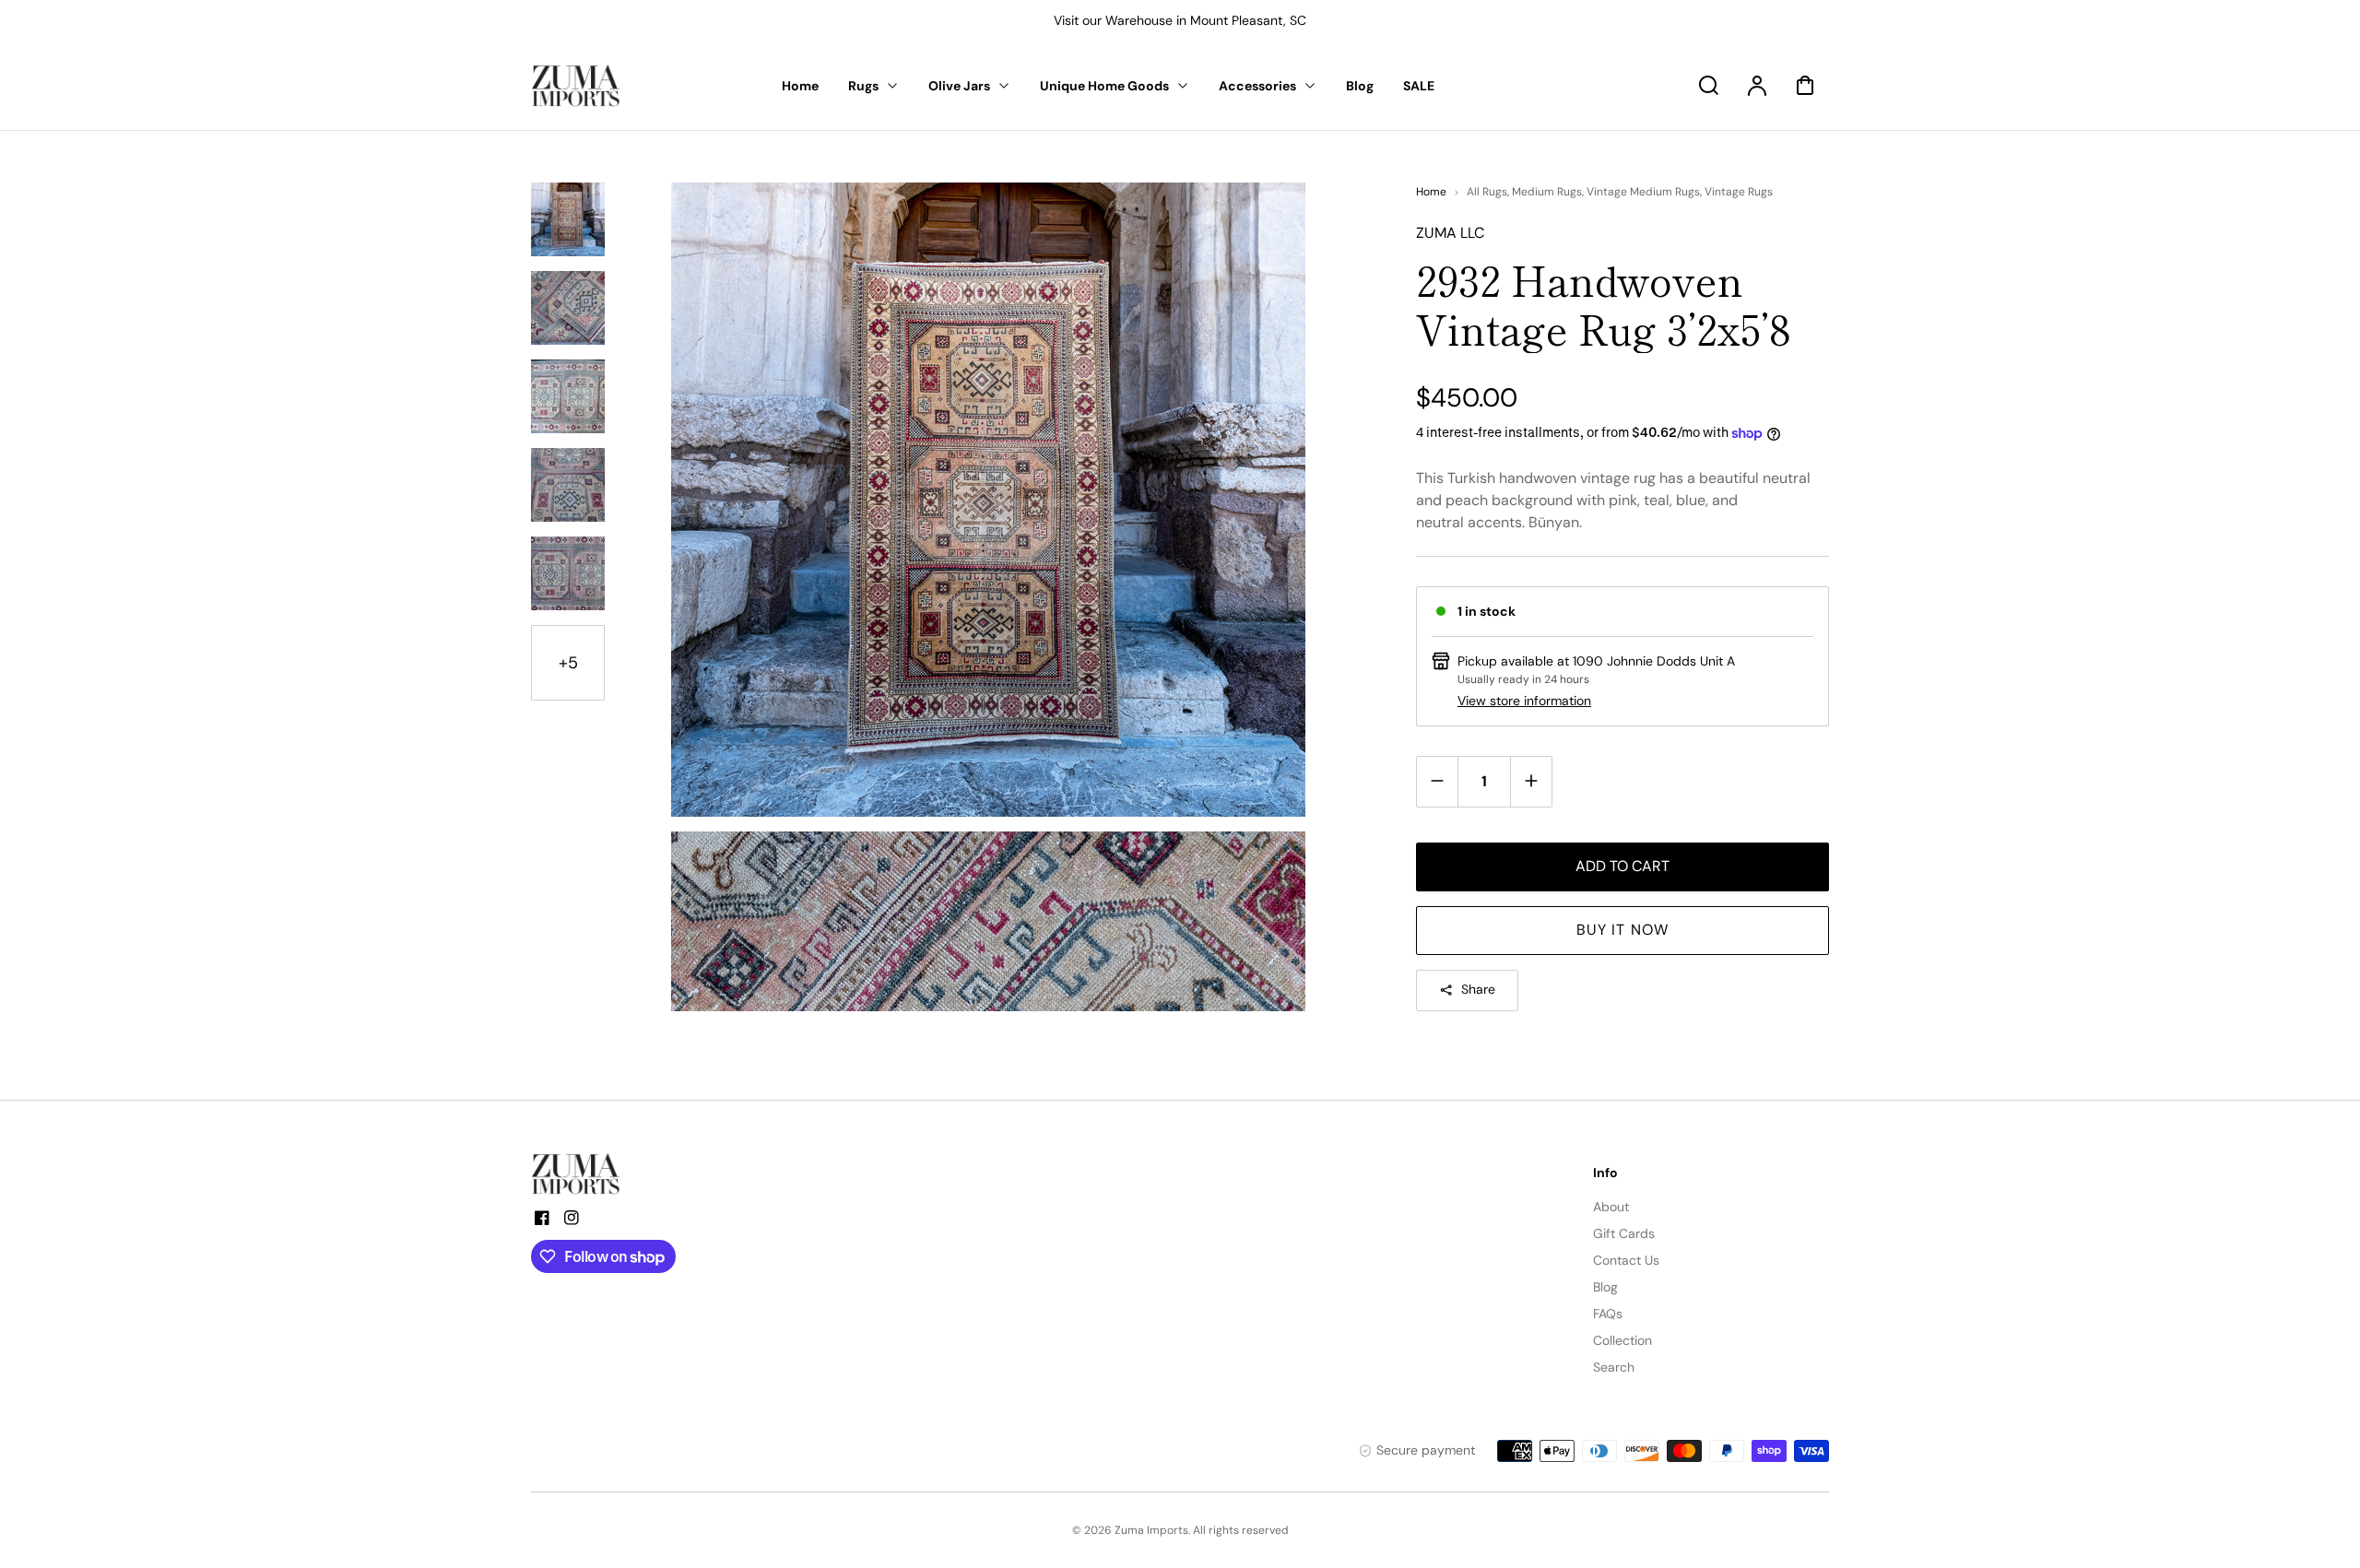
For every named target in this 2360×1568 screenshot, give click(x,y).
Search (1614, 1367)
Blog (1605, 1287)
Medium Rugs (1547, 192)
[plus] (1531, 781)
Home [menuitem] (800, 86)
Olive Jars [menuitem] (959, 86)
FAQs (1608, 1314)
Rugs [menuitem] (863, 86)
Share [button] (1478, 989)
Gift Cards (1624, 1233)
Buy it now (1622, 930)
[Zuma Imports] (623, 1174)
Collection (1622, 1340)
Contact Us (1626, 1260)
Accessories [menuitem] (1257, 86)
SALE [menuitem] (1419, 86)
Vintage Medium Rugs (1643, 192)
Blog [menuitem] (1360, 86)
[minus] (1438, 781)
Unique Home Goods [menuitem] (1104, 86)
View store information (1524, 701)
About (1611, 1207)
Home (1431, 192)
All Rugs (1487, 192)
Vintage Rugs (1739, 192)
